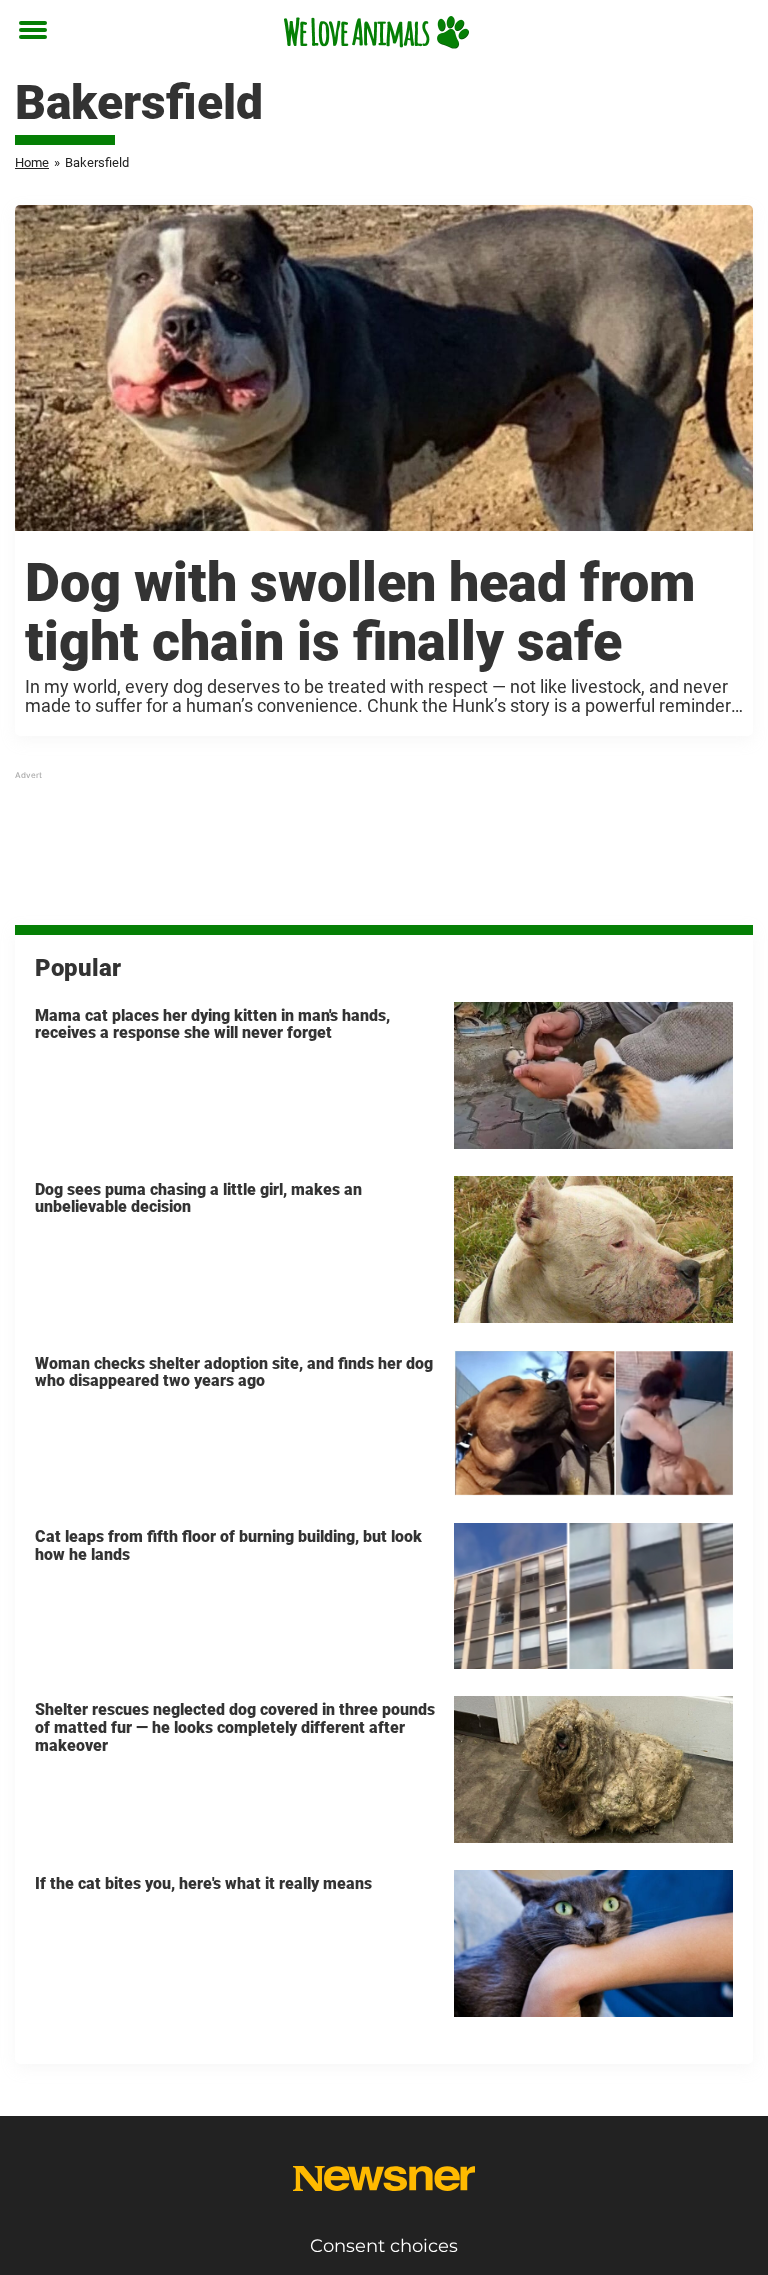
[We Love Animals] (376, 32)
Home (32, 162)
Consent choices (384, 2246)
